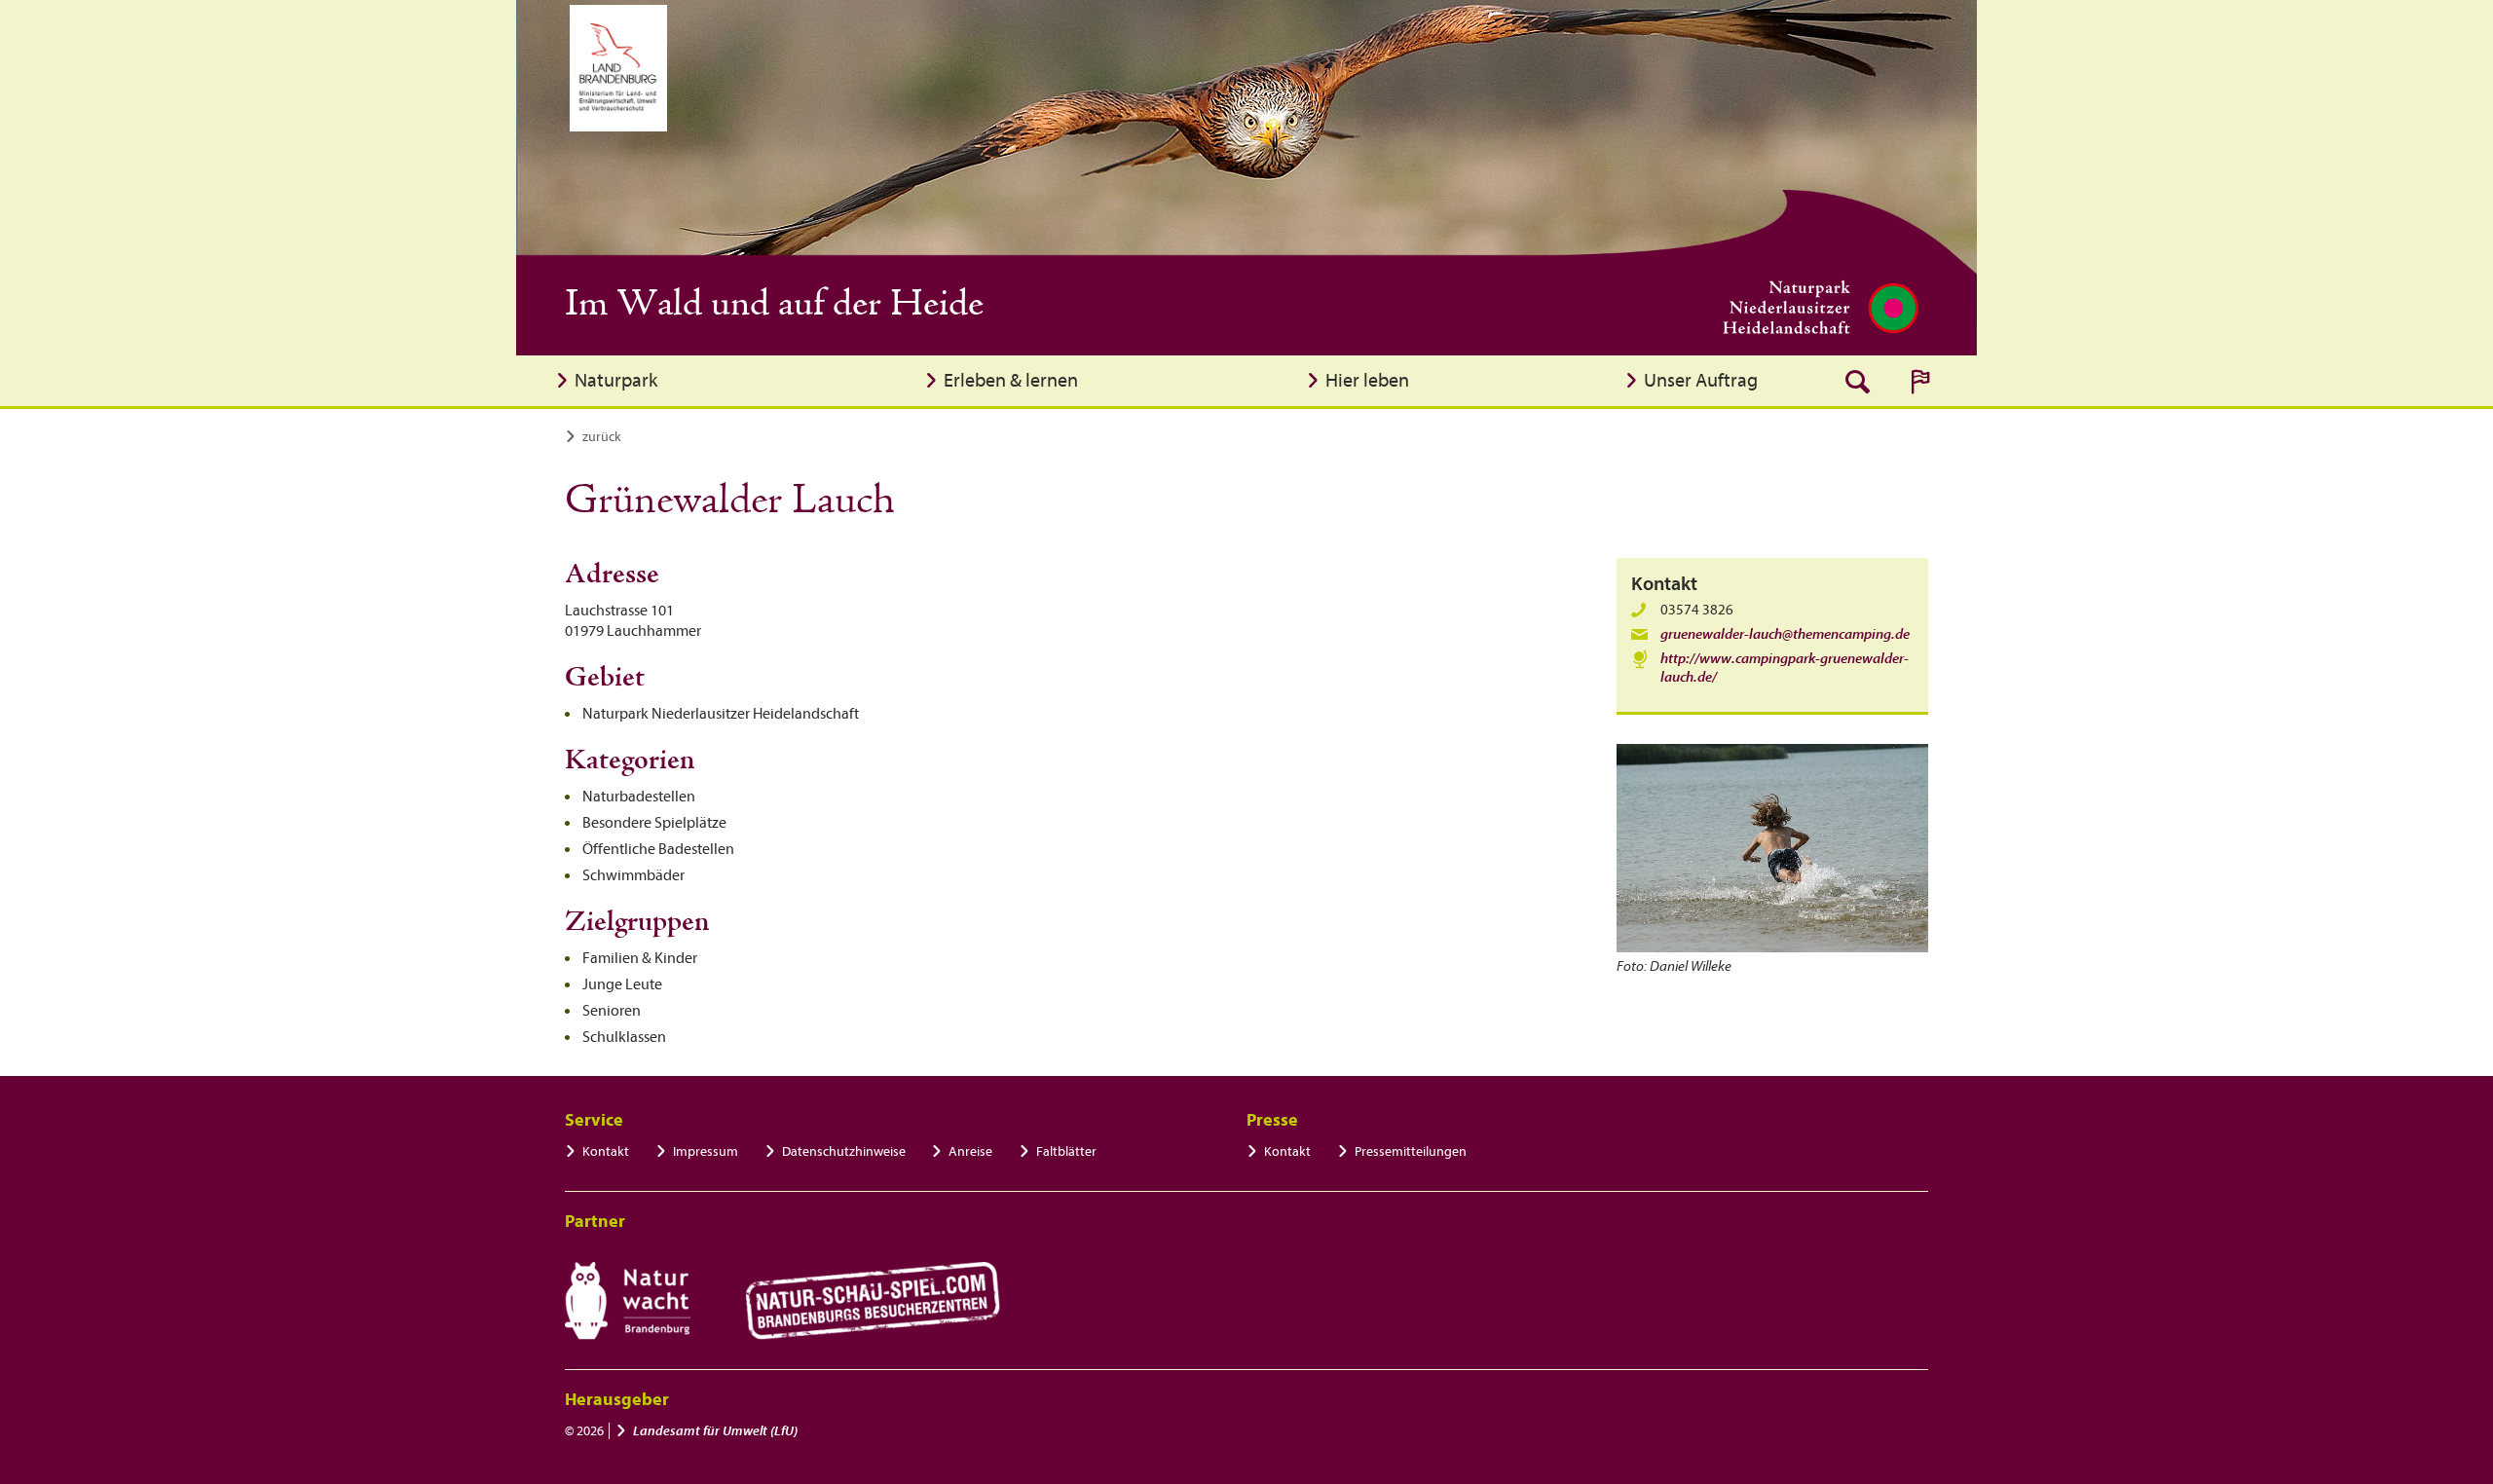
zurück (602, 437)
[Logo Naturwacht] (628, 1301)
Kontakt (606, 1151)
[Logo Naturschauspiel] (873, 1301)
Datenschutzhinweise (844, 1151)
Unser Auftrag (1701, 380)
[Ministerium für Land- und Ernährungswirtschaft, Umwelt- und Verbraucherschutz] (618, 68)
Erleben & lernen (1011, 380)
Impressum (706, 1151)
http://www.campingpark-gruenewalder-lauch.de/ (1785, 668)
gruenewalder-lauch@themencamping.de (1785, 634)
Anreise (970, 1151)
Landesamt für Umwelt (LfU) (715, 1431)
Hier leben (1367, 380)
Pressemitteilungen (1411, 1151)
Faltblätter (1066, 1151)
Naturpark (616, 380)
